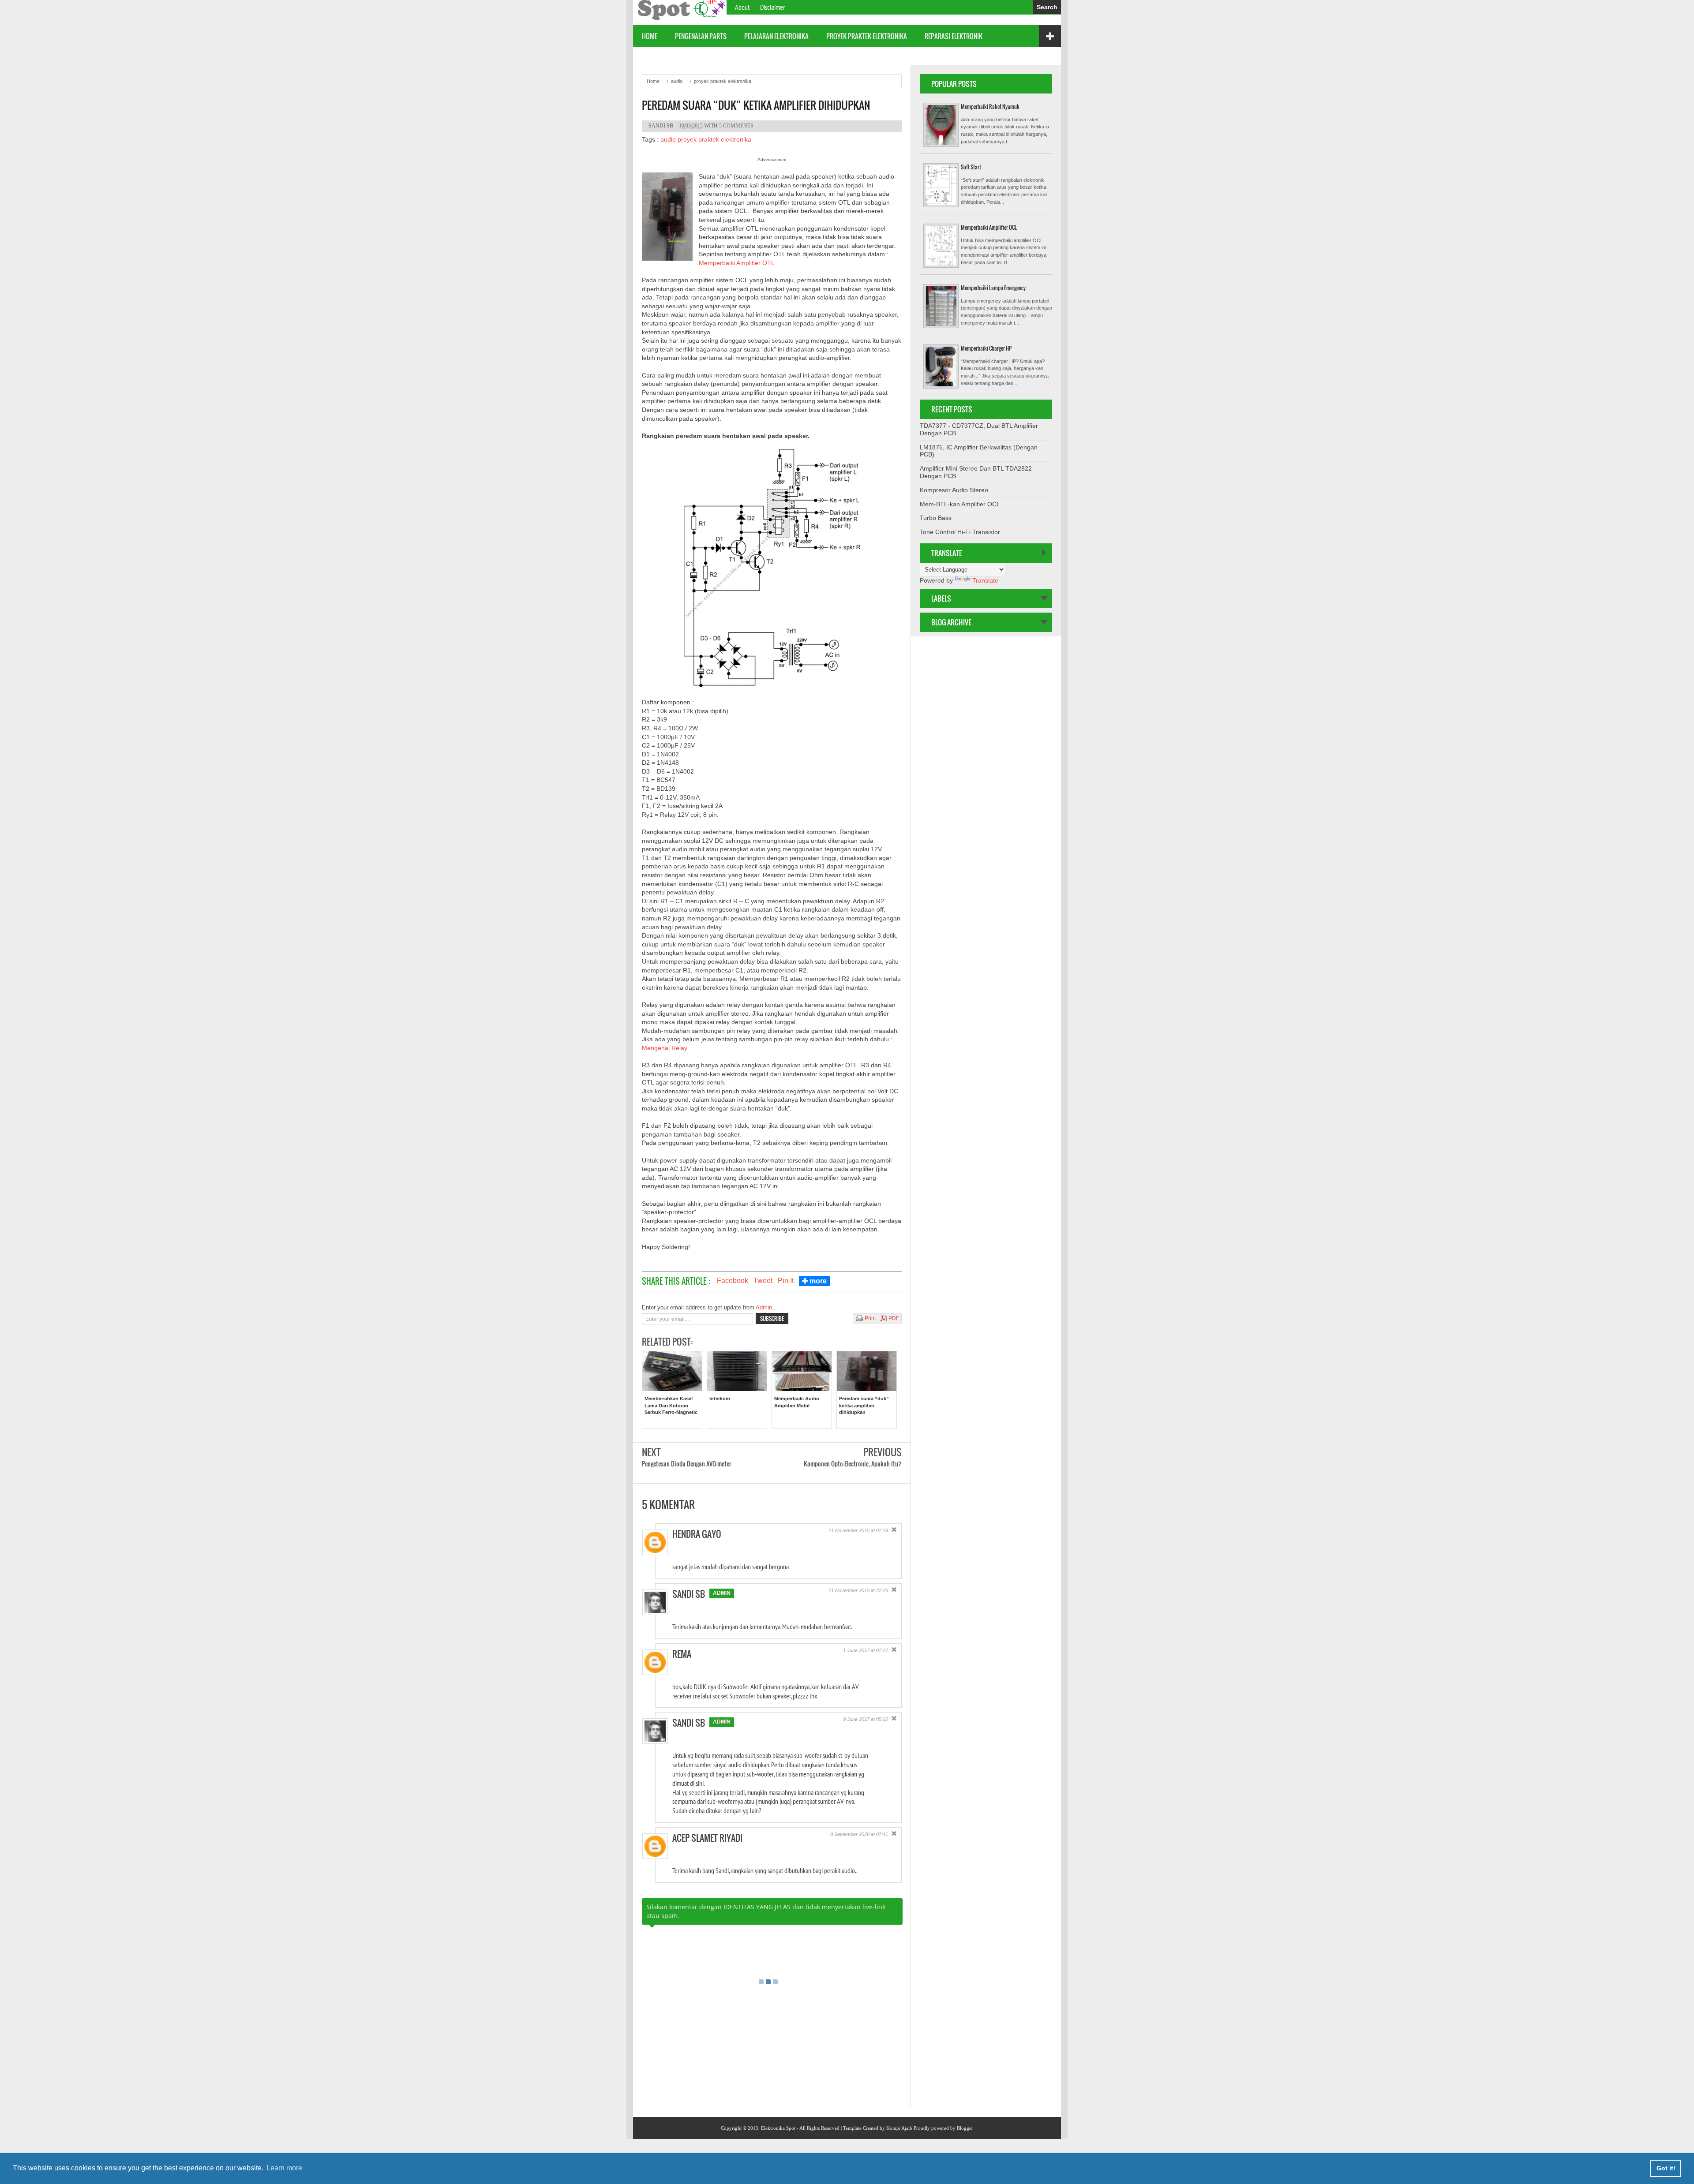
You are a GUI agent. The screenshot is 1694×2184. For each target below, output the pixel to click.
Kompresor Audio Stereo (954, 490)
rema (682, 1654)
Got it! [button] (1666, 2168)
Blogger (965, 2128)
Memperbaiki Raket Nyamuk (990, 107)
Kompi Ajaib (899, 2128)
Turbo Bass (936, 518)
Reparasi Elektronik (954, 36)
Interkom (720, 1399)
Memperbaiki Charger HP (986, 348)
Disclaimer (772, 7)
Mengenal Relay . (666, 1048)
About (742, 7)
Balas (883, 1558)
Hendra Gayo (697, 1534)
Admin (765, 1307)
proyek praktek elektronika (867, 36)
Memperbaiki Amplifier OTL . (738, 263)
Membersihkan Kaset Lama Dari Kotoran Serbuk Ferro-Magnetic (671, 1405)
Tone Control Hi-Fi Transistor (960, 532)
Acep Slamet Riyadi (707, 1838)
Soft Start (971, 167)
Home (650, 36)
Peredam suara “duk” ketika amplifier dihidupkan (756, 105)
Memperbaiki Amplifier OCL (989, 227)
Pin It (786, 1281)
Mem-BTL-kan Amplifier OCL (960, 504)
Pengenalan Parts (701, 36)
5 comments (736, 126)
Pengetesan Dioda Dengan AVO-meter (687, 1464)
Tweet (763, 1281)
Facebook (733, 1281)
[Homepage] (680, 18)
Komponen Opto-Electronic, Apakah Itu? (853, 1464)
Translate (985, 580)
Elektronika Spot (778, 2128)
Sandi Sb (689, 1594)
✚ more (814, 1281)
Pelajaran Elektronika (776, 36)
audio (668, 139)
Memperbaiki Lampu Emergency (993, 288)
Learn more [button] (284, 2168)
